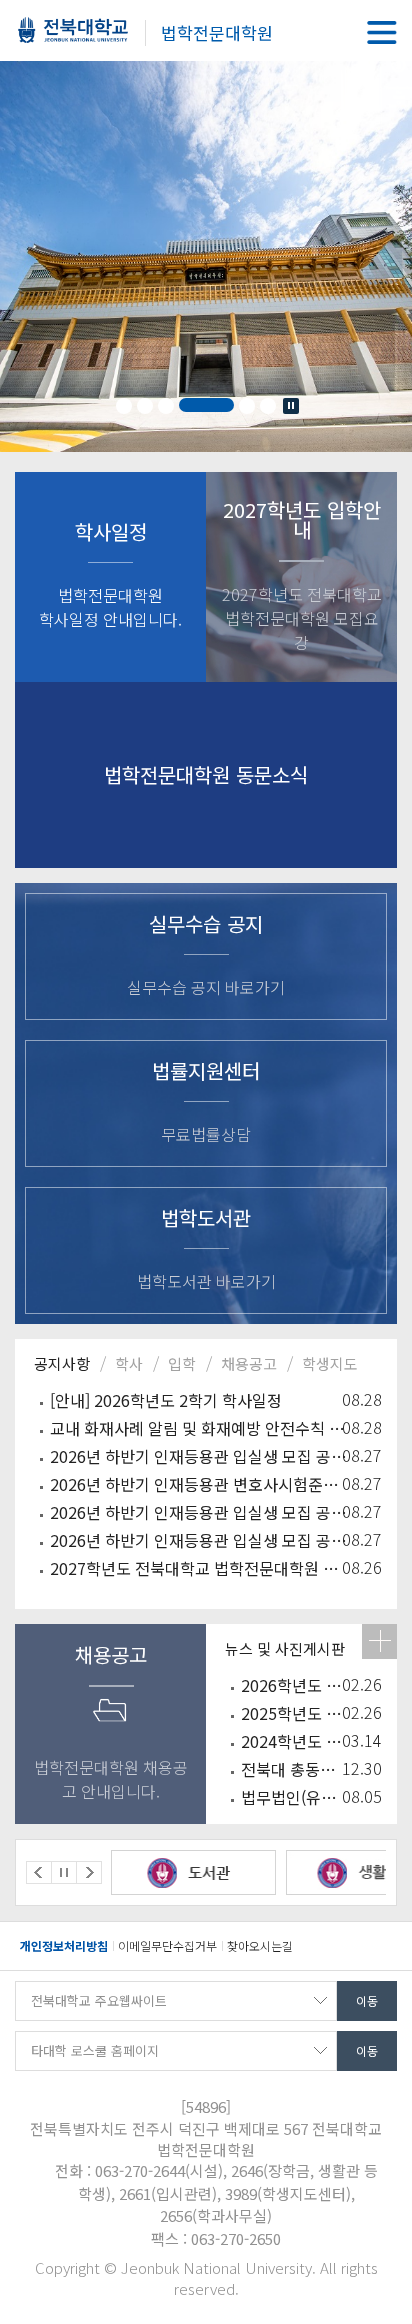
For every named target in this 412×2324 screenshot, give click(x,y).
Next (89, 1872)
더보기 (379, 1641)
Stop (291, 406)
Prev (39, 1872)
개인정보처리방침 (64, 1945)
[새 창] (205, 1872)
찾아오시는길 (260, 1945)
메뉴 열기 (382, 32)
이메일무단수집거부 (167, 1945)
